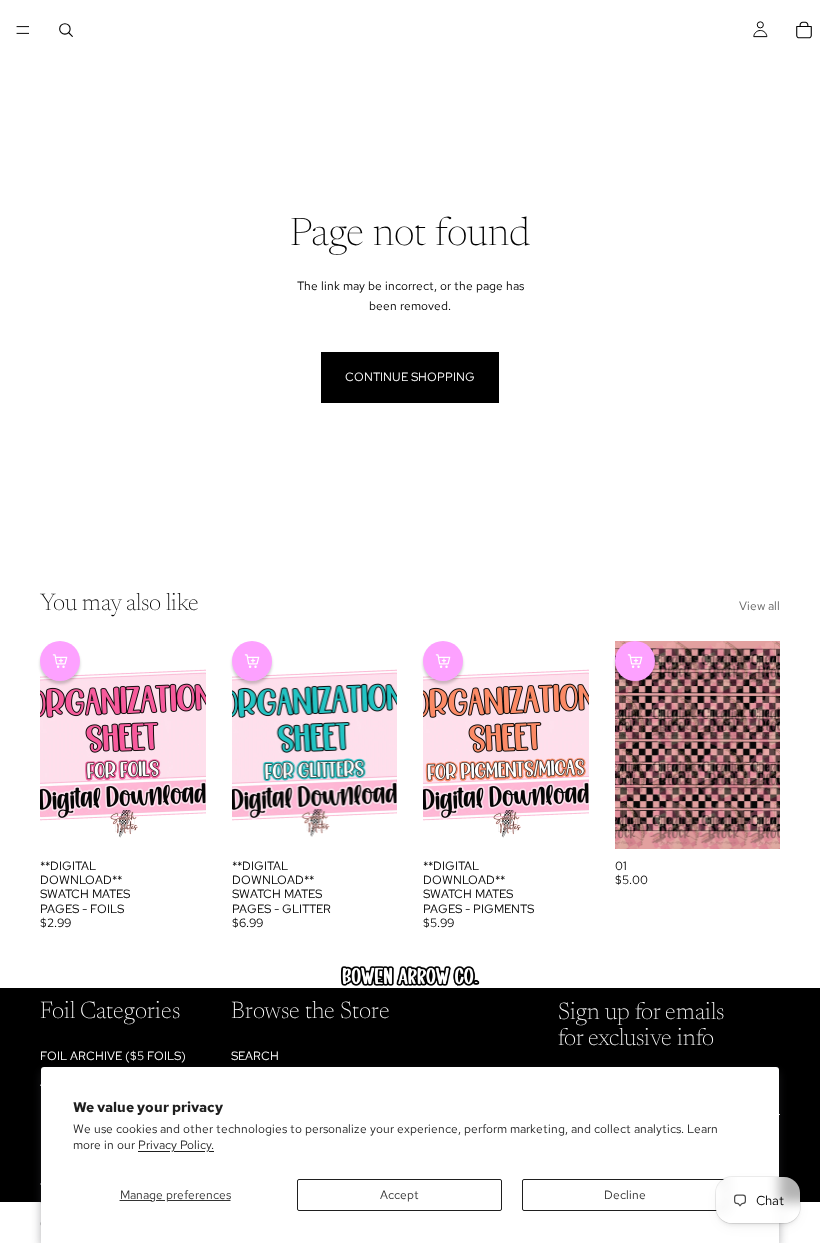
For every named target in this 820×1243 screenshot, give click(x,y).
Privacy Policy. (176, 1145)
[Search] (66, 30)
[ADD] (175, 818)
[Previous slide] (62, 745)
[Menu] (23, 30)
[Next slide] (184, 745)
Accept (399, 1195)
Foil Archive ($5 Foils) (113, 1055)
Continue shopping (410, 377)
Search (255, 1055)
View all (759, 606)
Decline (625, 1195)
